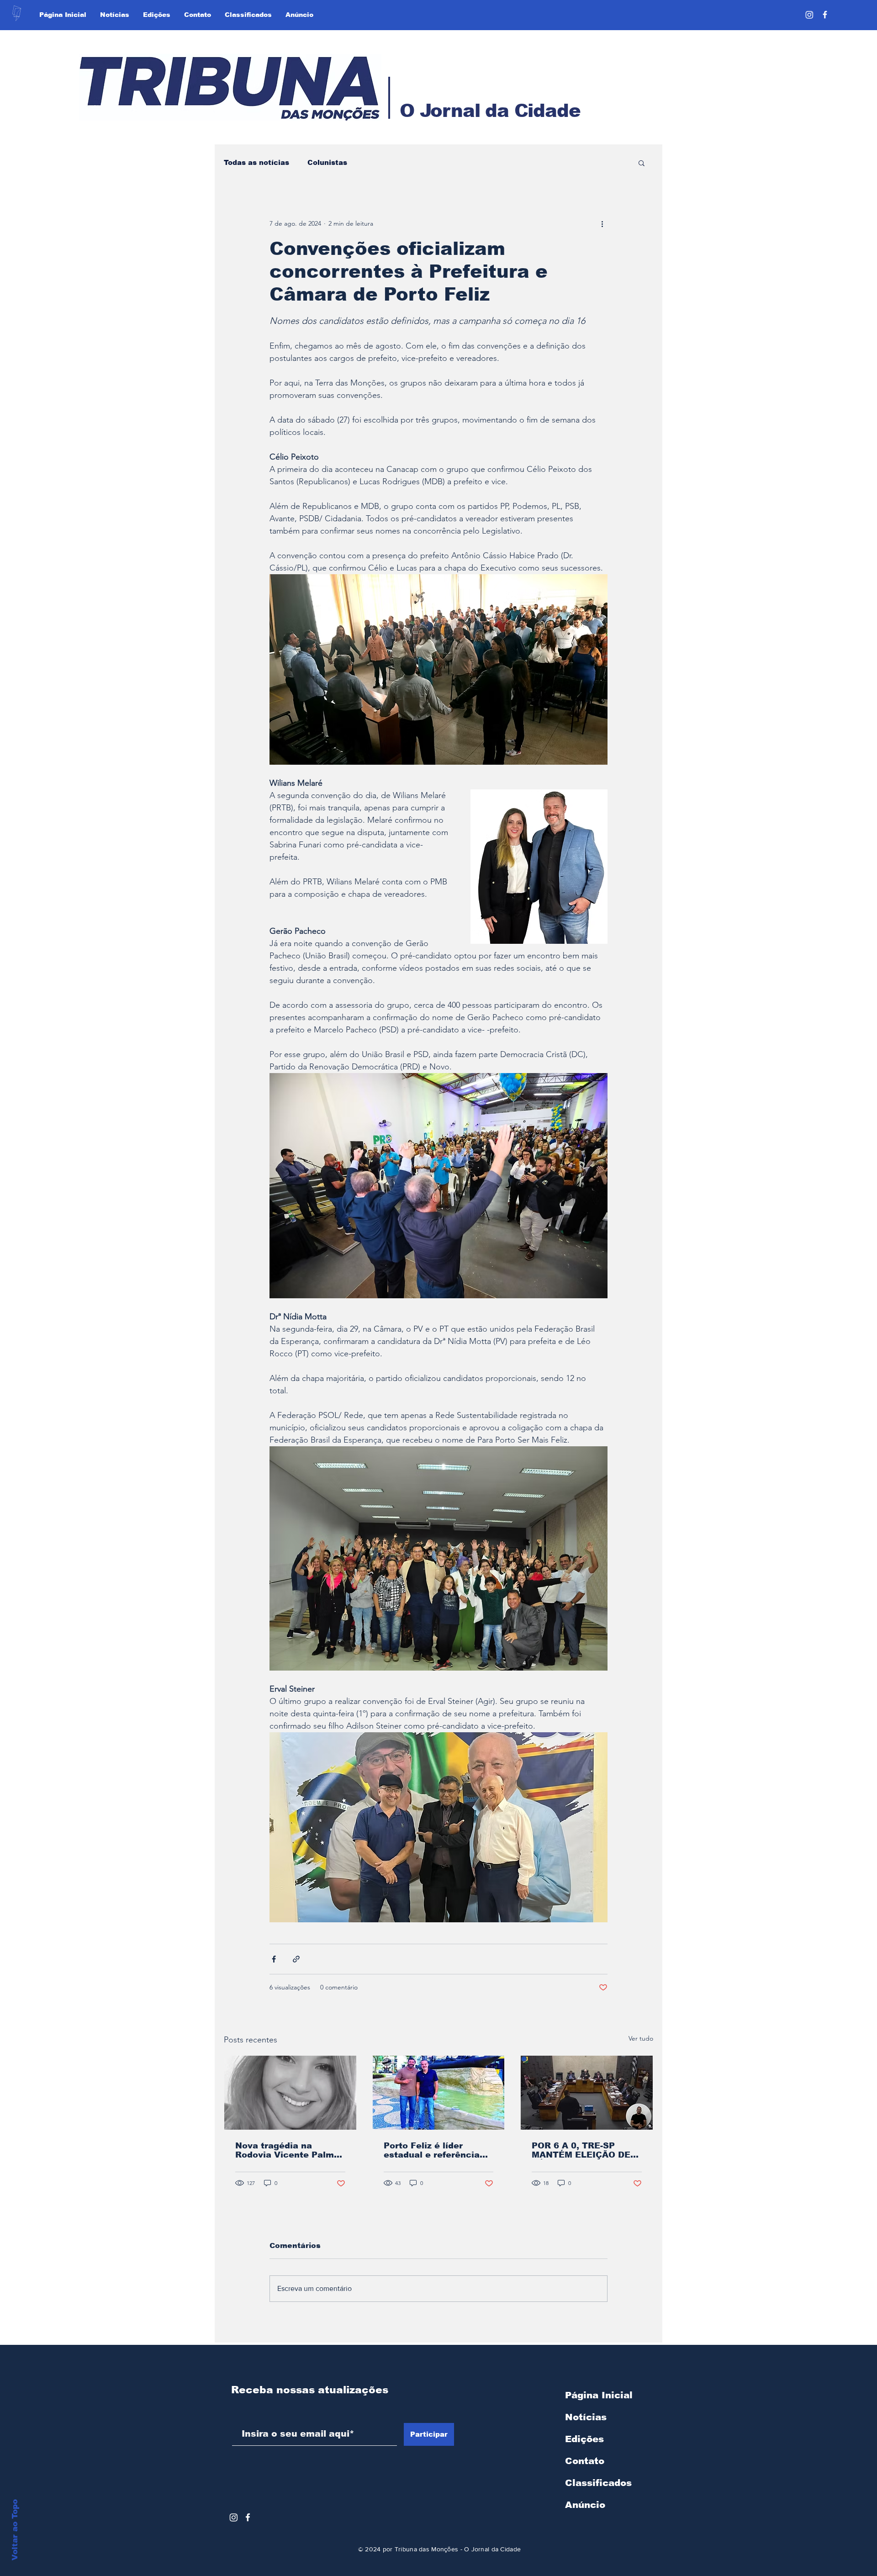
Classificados (598, 2483)
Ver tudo (641, 2038)
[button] (642, 163)
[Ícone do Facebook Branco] (248, 2517)
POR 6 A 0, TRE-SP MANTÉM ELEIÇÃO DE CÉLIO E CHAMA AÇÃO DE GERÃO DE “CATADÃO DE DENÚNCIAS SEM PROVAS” (583, 2150)
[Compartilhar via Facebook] (274, 1959)
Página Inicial (599, 2395)
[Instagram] (809, 15)
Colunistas (327, 162)
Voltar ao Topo (15, 2530)
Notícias (586, 2417)
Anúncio (585, 2505)
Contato (585, 2461)
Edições (584, 2439)
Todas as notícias (256, 162)
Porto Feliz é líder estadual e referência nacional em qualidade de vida (434, 2150)
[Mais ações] (602, 223)
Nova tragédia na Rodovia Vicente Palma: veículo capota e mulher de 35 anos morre (289, 2150)
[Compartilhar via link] (296, 1959)
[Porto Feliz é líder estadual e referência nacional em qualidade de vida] (439, 2093)
